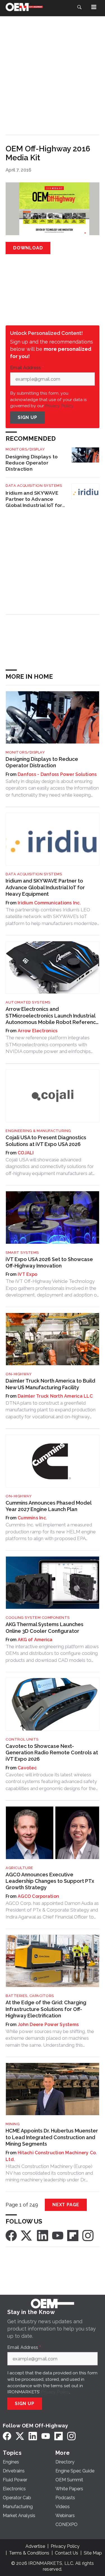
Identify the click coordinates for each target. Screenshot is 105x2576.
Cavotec (27, 1768)
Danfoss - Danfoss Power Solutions (57, 774)
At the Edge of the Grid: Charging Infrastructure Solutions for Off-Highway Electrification (46, 2009)
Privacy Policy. (60, 406)
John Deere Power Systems (48, 2025)
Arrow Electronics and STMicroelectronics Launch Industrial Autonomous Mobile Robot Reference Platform (52, 1016)
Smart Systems (22, 1253)
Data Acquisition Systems (34, 486)
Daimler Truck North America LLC (55, 1396)
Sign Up (27, 417)
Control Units (22, 1739)
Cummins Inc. (32, 1518)
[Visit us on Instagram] (88, 2235)
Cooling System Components (38, 1618)
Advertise (35, 2546)
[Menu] (94, 7)
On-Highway (19, 1374)
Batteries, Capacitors (30, 1996)
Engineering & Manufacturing (38, 1131)
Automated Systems (28, 1002)
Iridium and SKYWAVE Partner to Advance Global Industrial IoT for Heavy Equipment (34, 499)
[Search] (79, 7)
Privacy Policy (55, 2392)
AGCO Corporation (38, 1896)
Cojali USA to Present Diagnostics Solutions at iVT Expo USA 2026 (46, 1141)
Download (28, 248)
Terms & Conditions (29, 2553)
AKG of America (35, 1640)
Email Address (27, 368)
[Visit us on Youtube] (58, 2235)
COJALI (26, 1153)
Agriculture (19, 1868)
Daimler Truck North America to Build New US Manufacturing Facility (50, 1384)
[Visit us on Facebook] (11, 2235)
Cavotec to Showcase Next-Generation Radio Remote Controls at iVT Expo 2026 (52, 1753)
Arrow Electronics (38, 1031)
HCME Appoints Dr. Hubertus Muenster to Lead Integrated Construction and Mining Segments (52, 2137)
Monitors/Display (25, 449)
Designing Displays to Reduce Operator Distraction (32, 463)
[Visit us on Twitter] (27, 2235)
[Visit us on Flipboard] (73, 2235)
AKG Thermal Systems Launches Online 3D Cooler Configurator (45, 1627)
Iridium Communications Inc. (49, 903)
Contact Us (66, 2553)
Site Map (93, 2553)
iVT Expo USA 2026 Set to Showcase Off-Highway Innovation (49, 1262)
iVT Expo (27, 1274)
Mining (13, 2124)
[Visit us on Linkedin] (43, 2235)
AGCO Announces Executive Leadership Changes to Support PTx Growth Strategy (50, 1881)
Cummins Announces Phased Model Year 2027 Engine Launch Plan (48, 1506)
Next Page (66, 2205)
